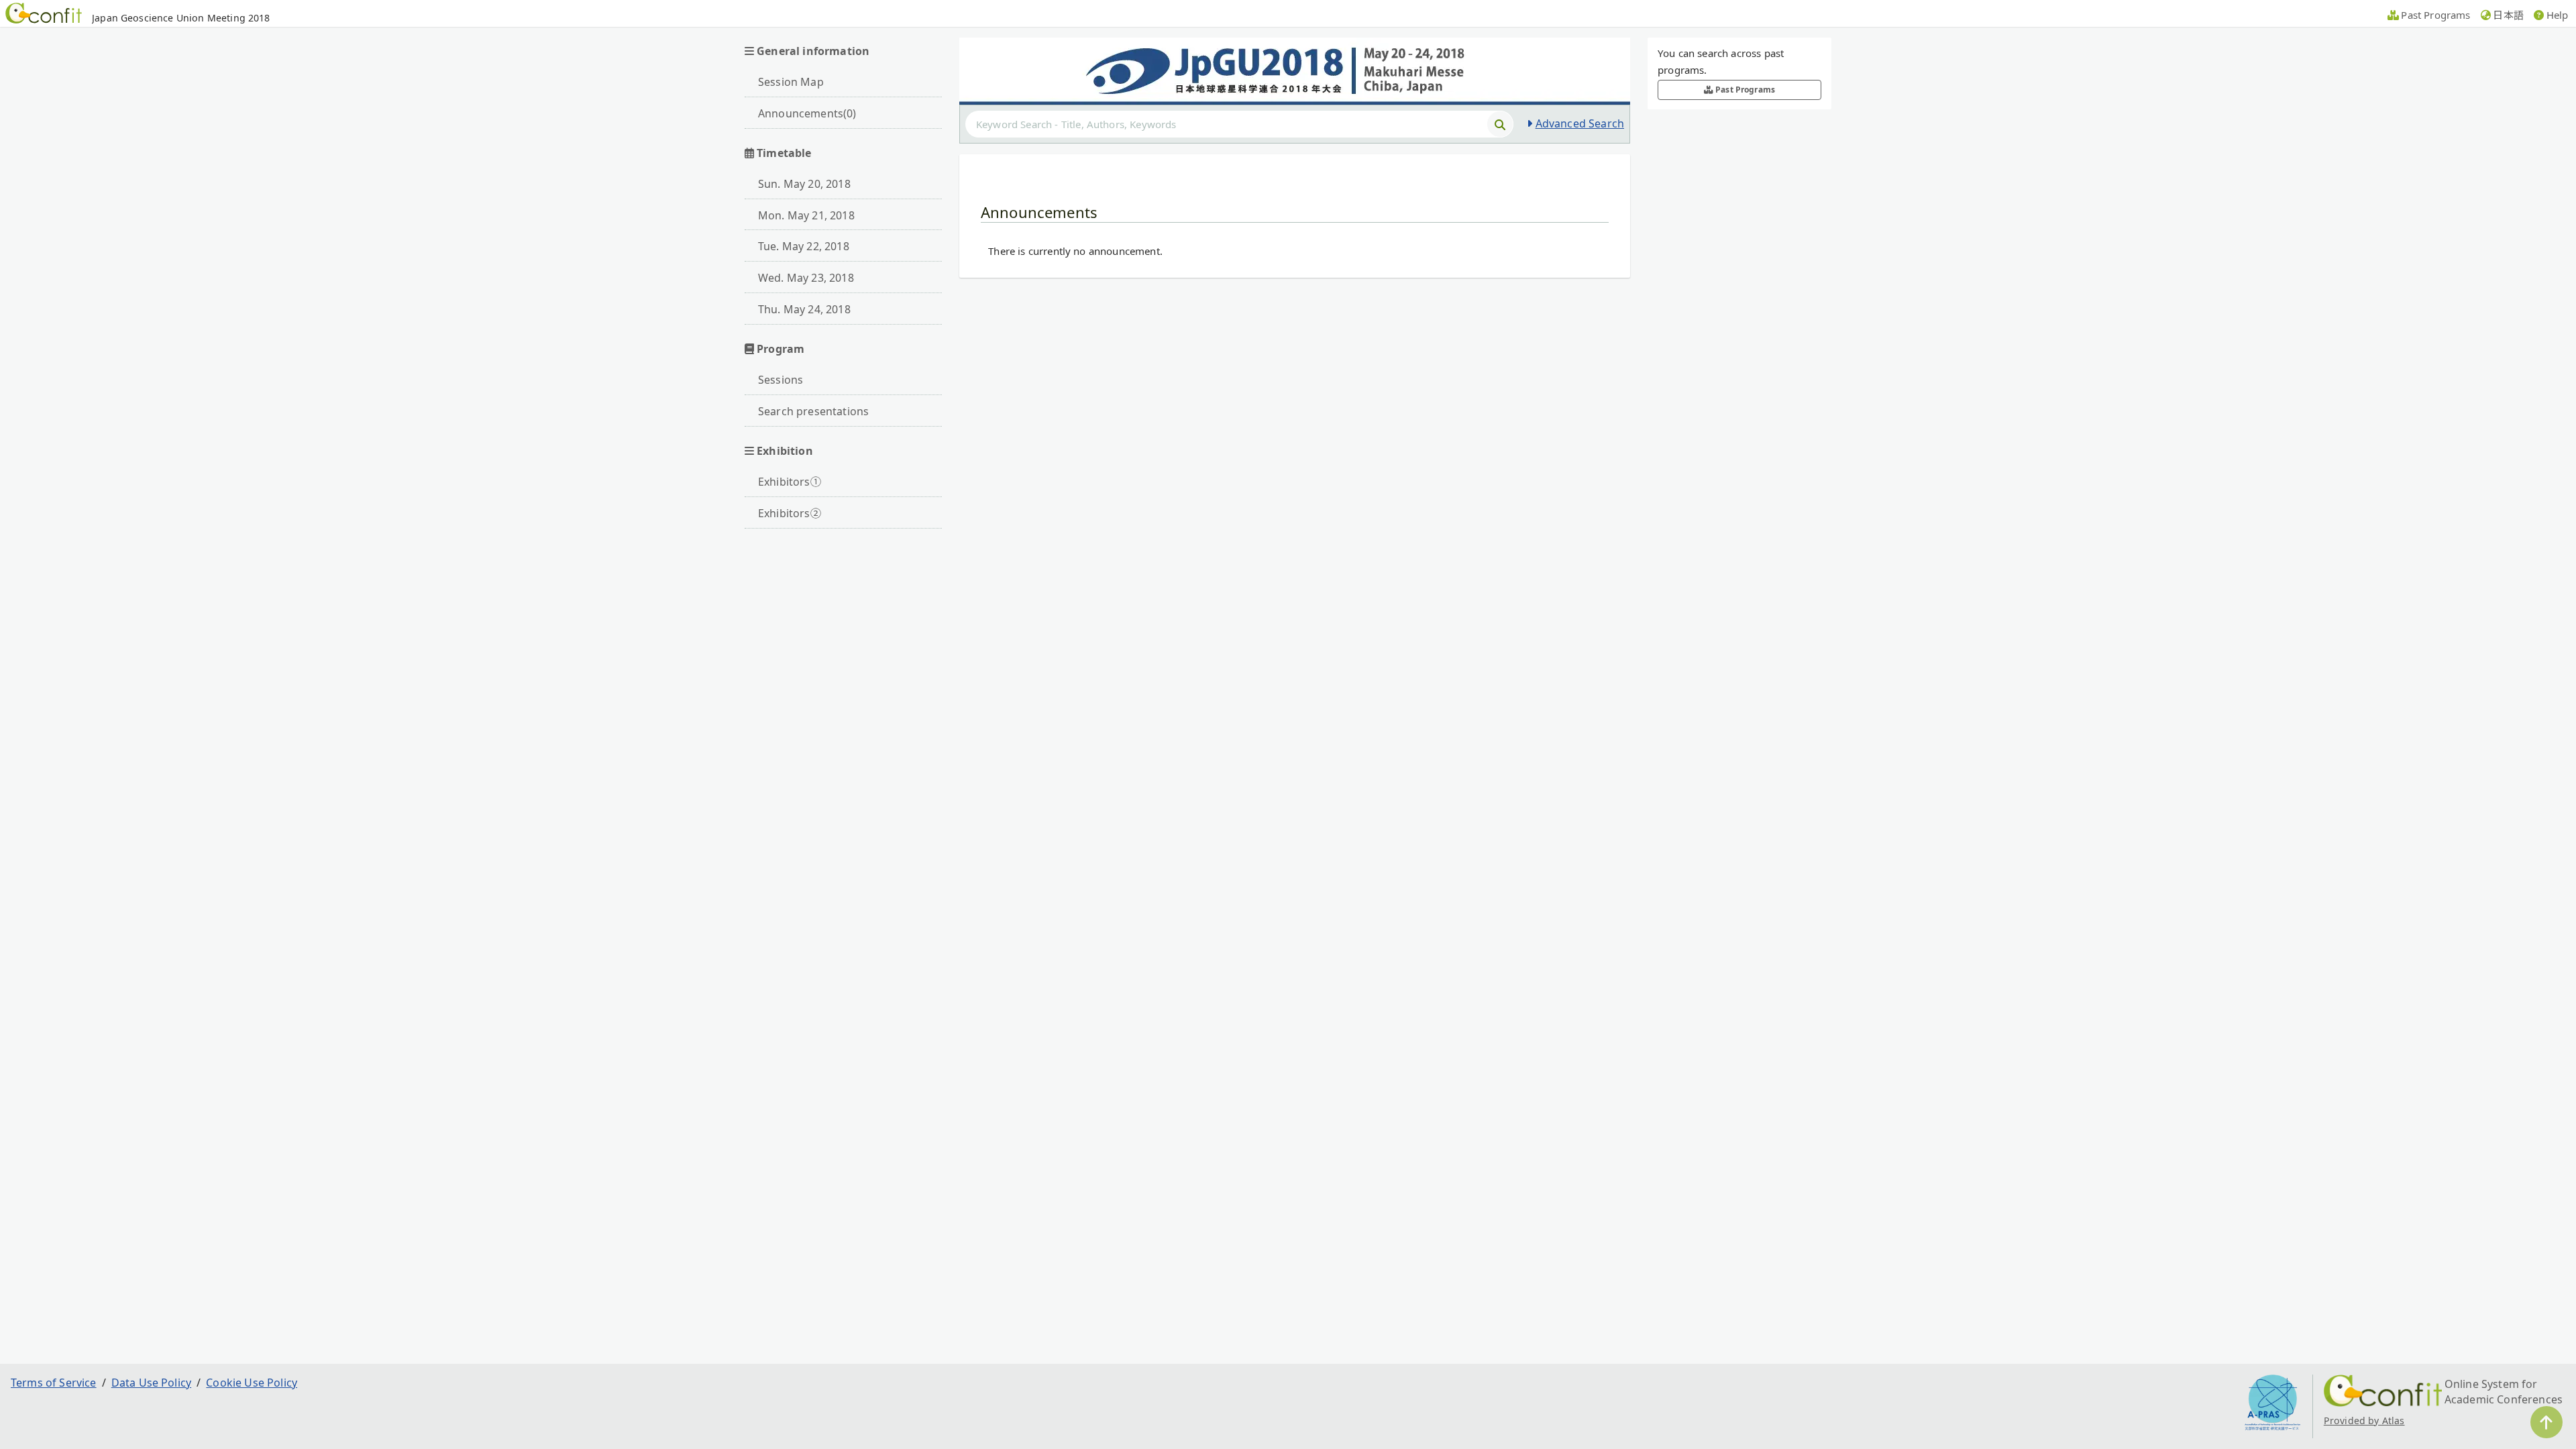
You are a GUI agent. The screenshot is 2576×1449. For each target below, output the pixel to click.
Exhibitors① (790, 482)
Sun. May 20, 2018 (804, 184)
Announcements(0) (807, 113)
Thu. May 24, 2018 (804, 309)
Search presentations (813, 411)
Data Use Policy (151, 1383)
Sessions (781, 380)
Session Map (791, 82)
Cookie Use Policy (252, 1383)
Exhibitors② (790, 513)
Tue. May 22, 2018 (804, 246)
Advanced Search (1580, 123)
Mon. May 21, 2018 (806, 215)
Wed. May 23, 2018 (806, 278)
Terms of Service (54, 1383)
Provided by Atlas (2364, 1420)
